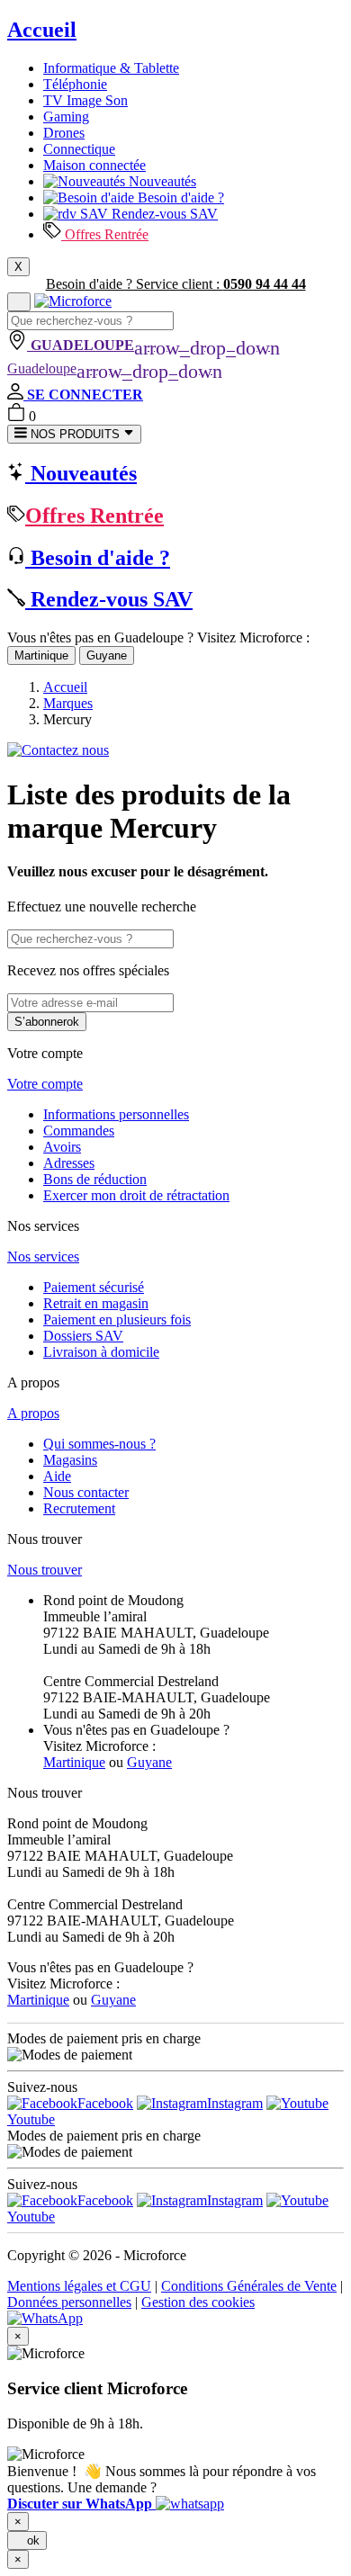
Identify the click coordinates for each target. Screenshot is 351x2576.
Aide (57, 1476)
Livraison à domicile (101, 1352)
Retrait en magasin (96, 1303)
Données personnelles (69, 2302)
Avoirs (62, 1147)
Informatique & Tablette (111, 68)
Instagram (235, 2103)
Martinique (41, 655)
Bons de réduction (95, 1179)
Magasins (70, 1460)
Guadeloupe (115, 368)
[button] (116, 2504)
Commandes (79, 1131)
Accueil (42, 30)
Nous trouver (45, 1570)
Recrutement (79, 1508)
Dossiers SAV (83, 1336)
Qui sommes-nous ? (99, 1444)
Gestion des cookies (198, 2302)
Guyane (107, 655)
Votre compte (45, 1084)
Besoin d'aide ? (179, 197)
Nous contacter (86, 1492)
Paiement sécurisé (94, 1287)
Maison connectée (94, 165)
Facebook (105, 2103)
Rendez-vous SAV (163, 214)
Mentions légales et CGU (79, 2286)
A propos (33, 1413)
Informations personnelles (116, 1114)
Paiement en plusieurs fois (117, 1319)
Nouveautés (161, 181)
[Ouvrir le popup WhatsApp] (45, 2318)
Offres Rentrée (105, 234)
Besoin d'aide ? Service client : (176, 284)
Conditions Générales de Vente (249, 2286)
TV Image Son (85, 100)
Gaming (66, 117)
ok (27, 2540)
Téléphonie (75, 84)
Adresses (69, 1163)
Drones (64, 133)
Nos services (43, 1257)
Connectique (79, 149)
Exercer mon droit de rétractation (136, 1195)
